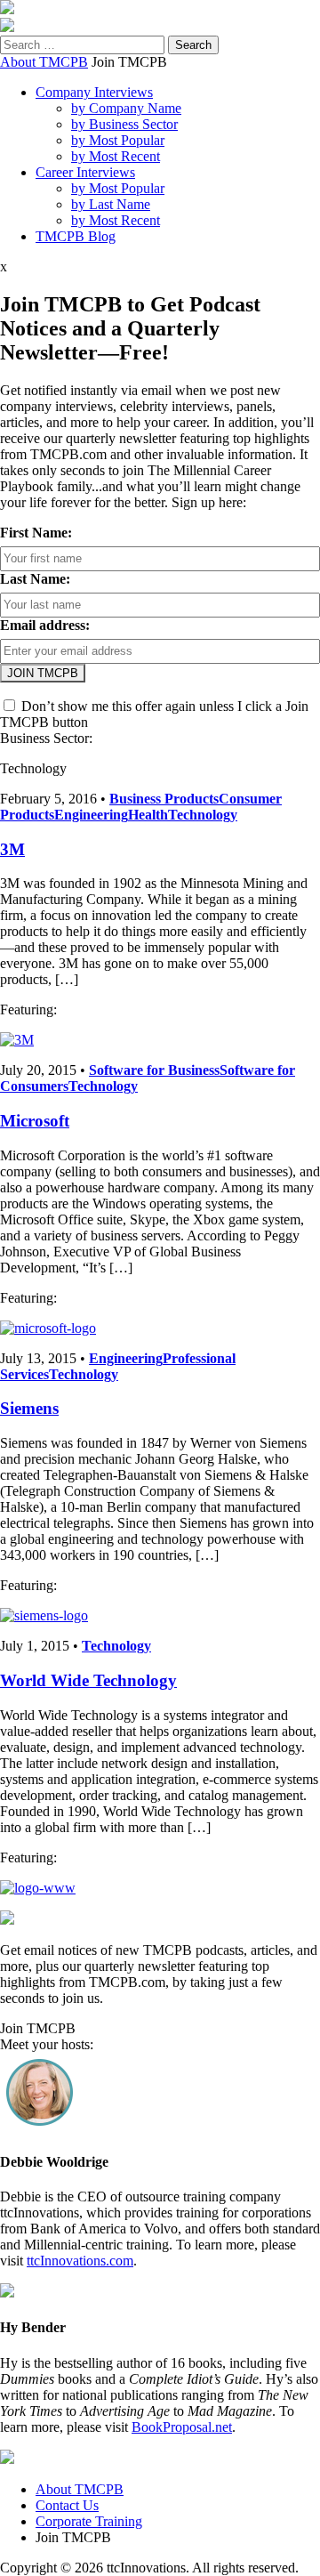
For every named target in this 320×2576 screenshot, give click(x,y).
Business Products (164, 799)
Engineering (91, 815)
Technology (203, 815)
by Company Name (126, 108)
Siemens (29, 1408)
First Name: (36, 533)
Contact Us (67, 2505)
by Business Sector (124, 124)
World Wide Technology (88, 1680)
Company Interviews (94, 92)
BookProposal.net (182, 2427)
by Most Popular (118, 140)
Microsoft (35, 1121)
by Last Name (111, 204)
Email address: (45, 625)
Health (148, 815)
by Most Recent (116, 156)
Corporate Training (89, 2521)
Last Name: (35, 579)
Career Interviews (85, 172)
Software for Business (154, 1070)
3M (12, 849)
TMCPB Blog (76, 236)
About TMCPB (44, 62)
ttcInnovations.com (80, 2261)
